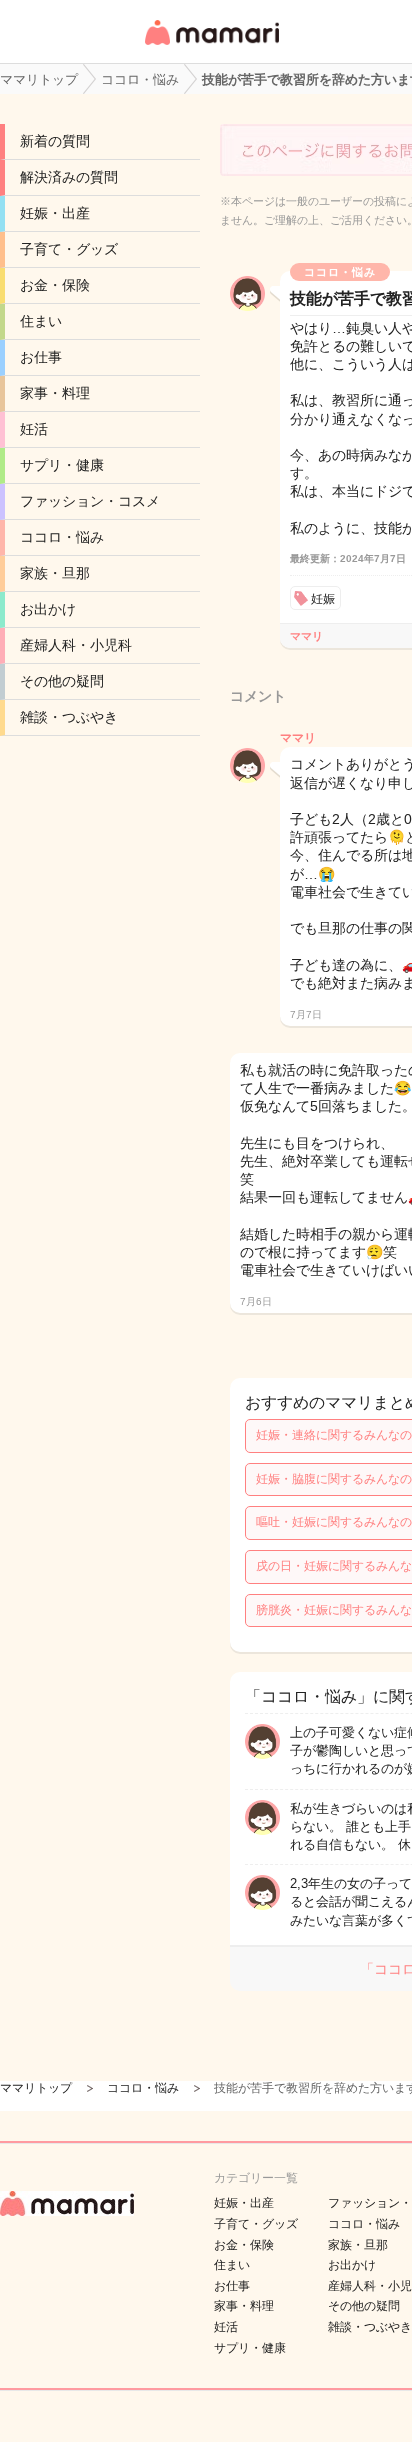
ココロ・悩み (62, 537)
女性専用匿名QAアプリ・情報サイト (211, 46)
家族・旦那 (55, 573)
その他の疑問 (62, 681)
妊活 (34, 429)
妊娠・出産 (55, 213)
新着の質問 (55, 141)
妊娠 (323, 599)
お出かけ (48, 609)
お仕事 (41, 357)
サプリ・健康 (62, 465)
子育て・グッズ (69, 249)
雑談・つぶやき (69, 717)
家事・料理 (55, 393)
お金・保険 (55, 285)
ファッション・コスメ (90, 501)
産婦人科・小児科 (76, 645)
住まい (41, 321)
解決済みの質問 (69, 177)
